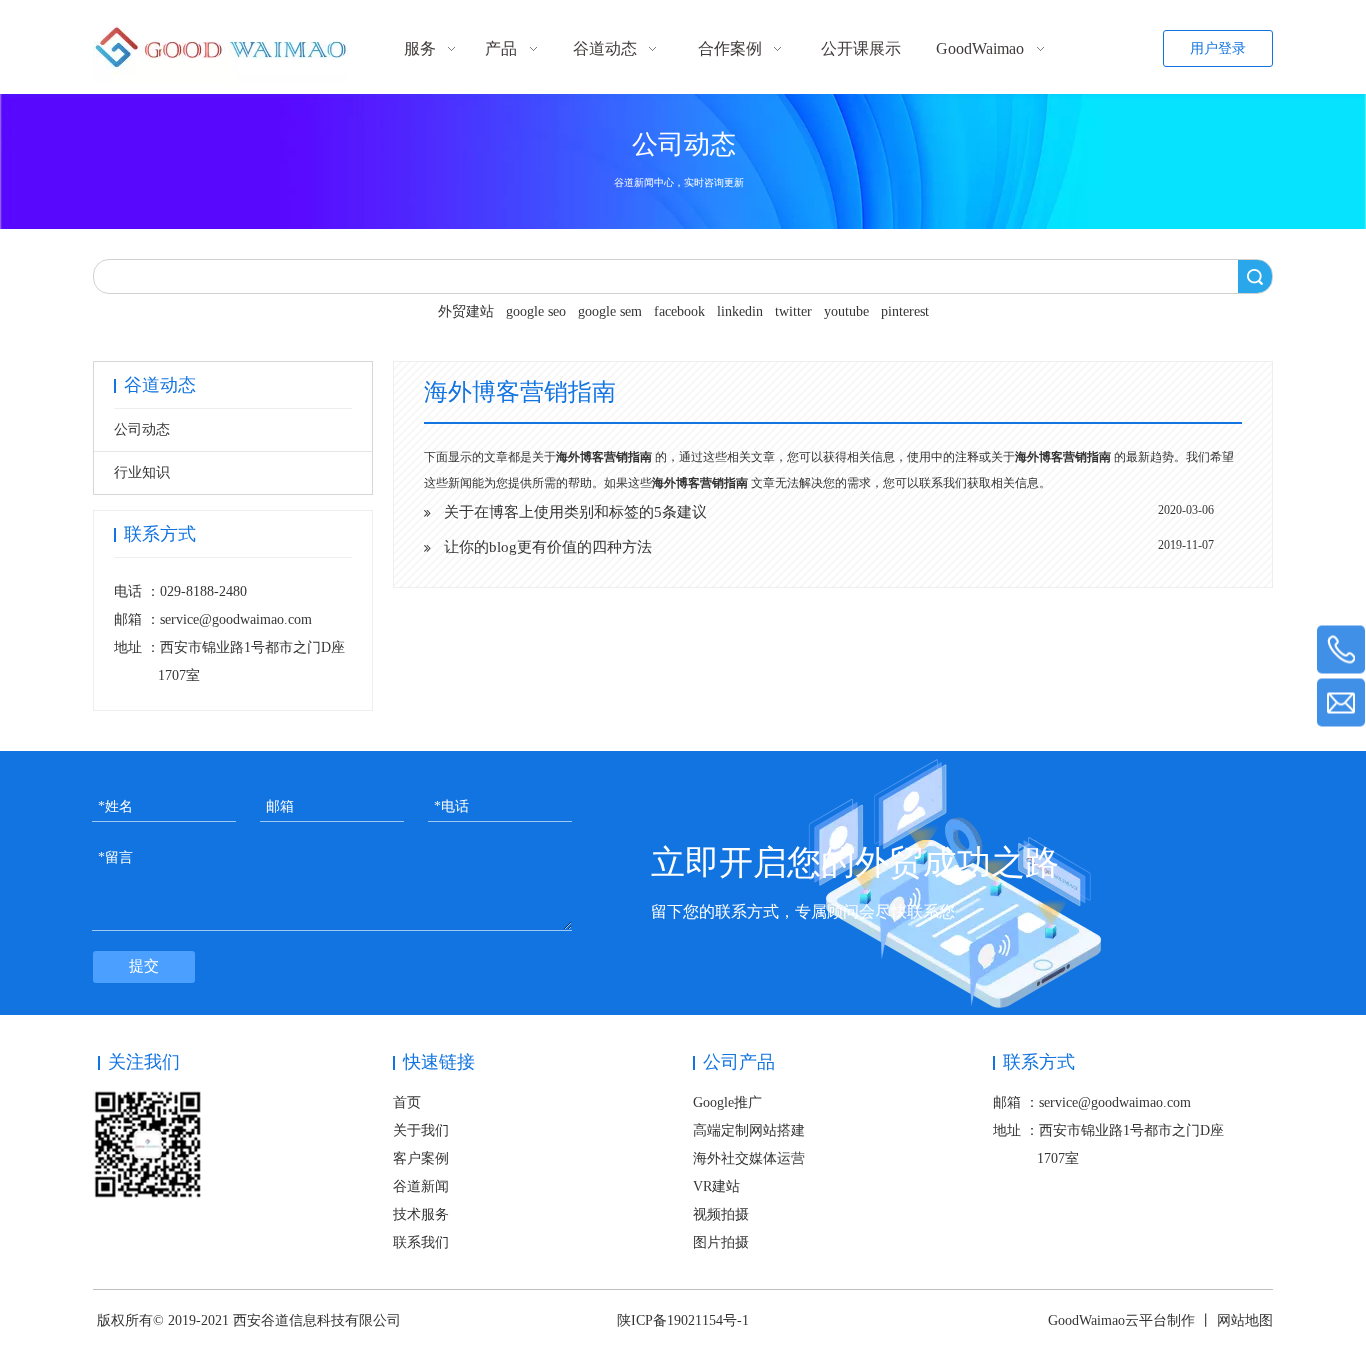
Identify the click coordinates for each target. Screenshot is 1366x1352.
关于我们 (421, 1130)
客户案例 (421, 1158)
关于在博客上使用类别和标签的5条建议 (575, 512)
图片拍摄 (721, 1242)
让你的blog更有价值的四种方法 (548, 547)
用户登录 (1218, 48)
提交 (144, 966)
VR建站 (716, 1186)
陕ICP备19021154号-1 (683, 1320)
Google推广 (727, 1102)
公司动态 (142, 429)
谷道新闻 (421, 1186)
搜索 (1255, 276)
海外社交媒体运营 (749, 1158)
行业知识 (142, 472)
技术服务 (421, 1214)
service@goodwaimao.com (236, 619)
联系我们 (421, 1242)
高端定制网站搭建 (749, 1130)
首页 (407, 1102)
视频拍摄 (721, 1214)
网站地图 (1245, 1320)
